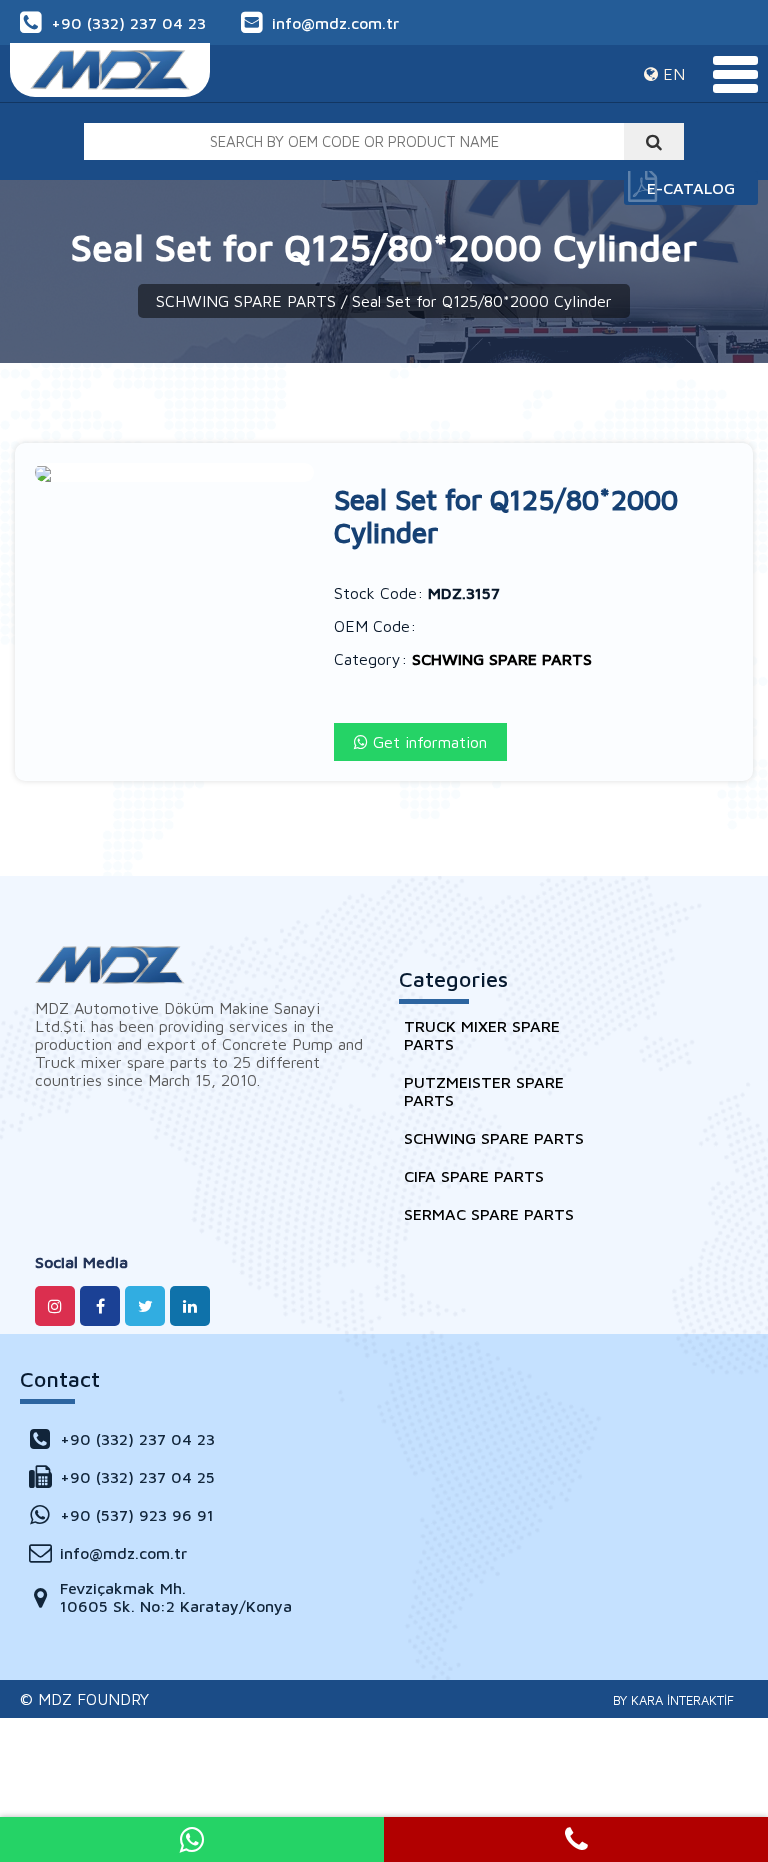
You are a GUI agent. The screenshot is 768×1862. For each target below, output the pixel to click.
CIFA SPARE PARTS (474, 1176)
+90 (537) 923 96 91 (137, 1515)
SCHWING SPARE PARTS (246, 301)
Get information (427, 742)
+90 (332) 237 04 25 (137, 1477)
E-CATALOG (691, 188)
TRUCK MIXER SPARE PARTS (482, 1035)
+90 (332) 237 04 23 (128, 23)
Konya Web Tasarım (673, 1700)
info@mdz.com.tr (335, 23)
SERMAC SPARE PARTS (489, 1214)
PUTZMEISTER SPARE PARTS (484, 1091)
